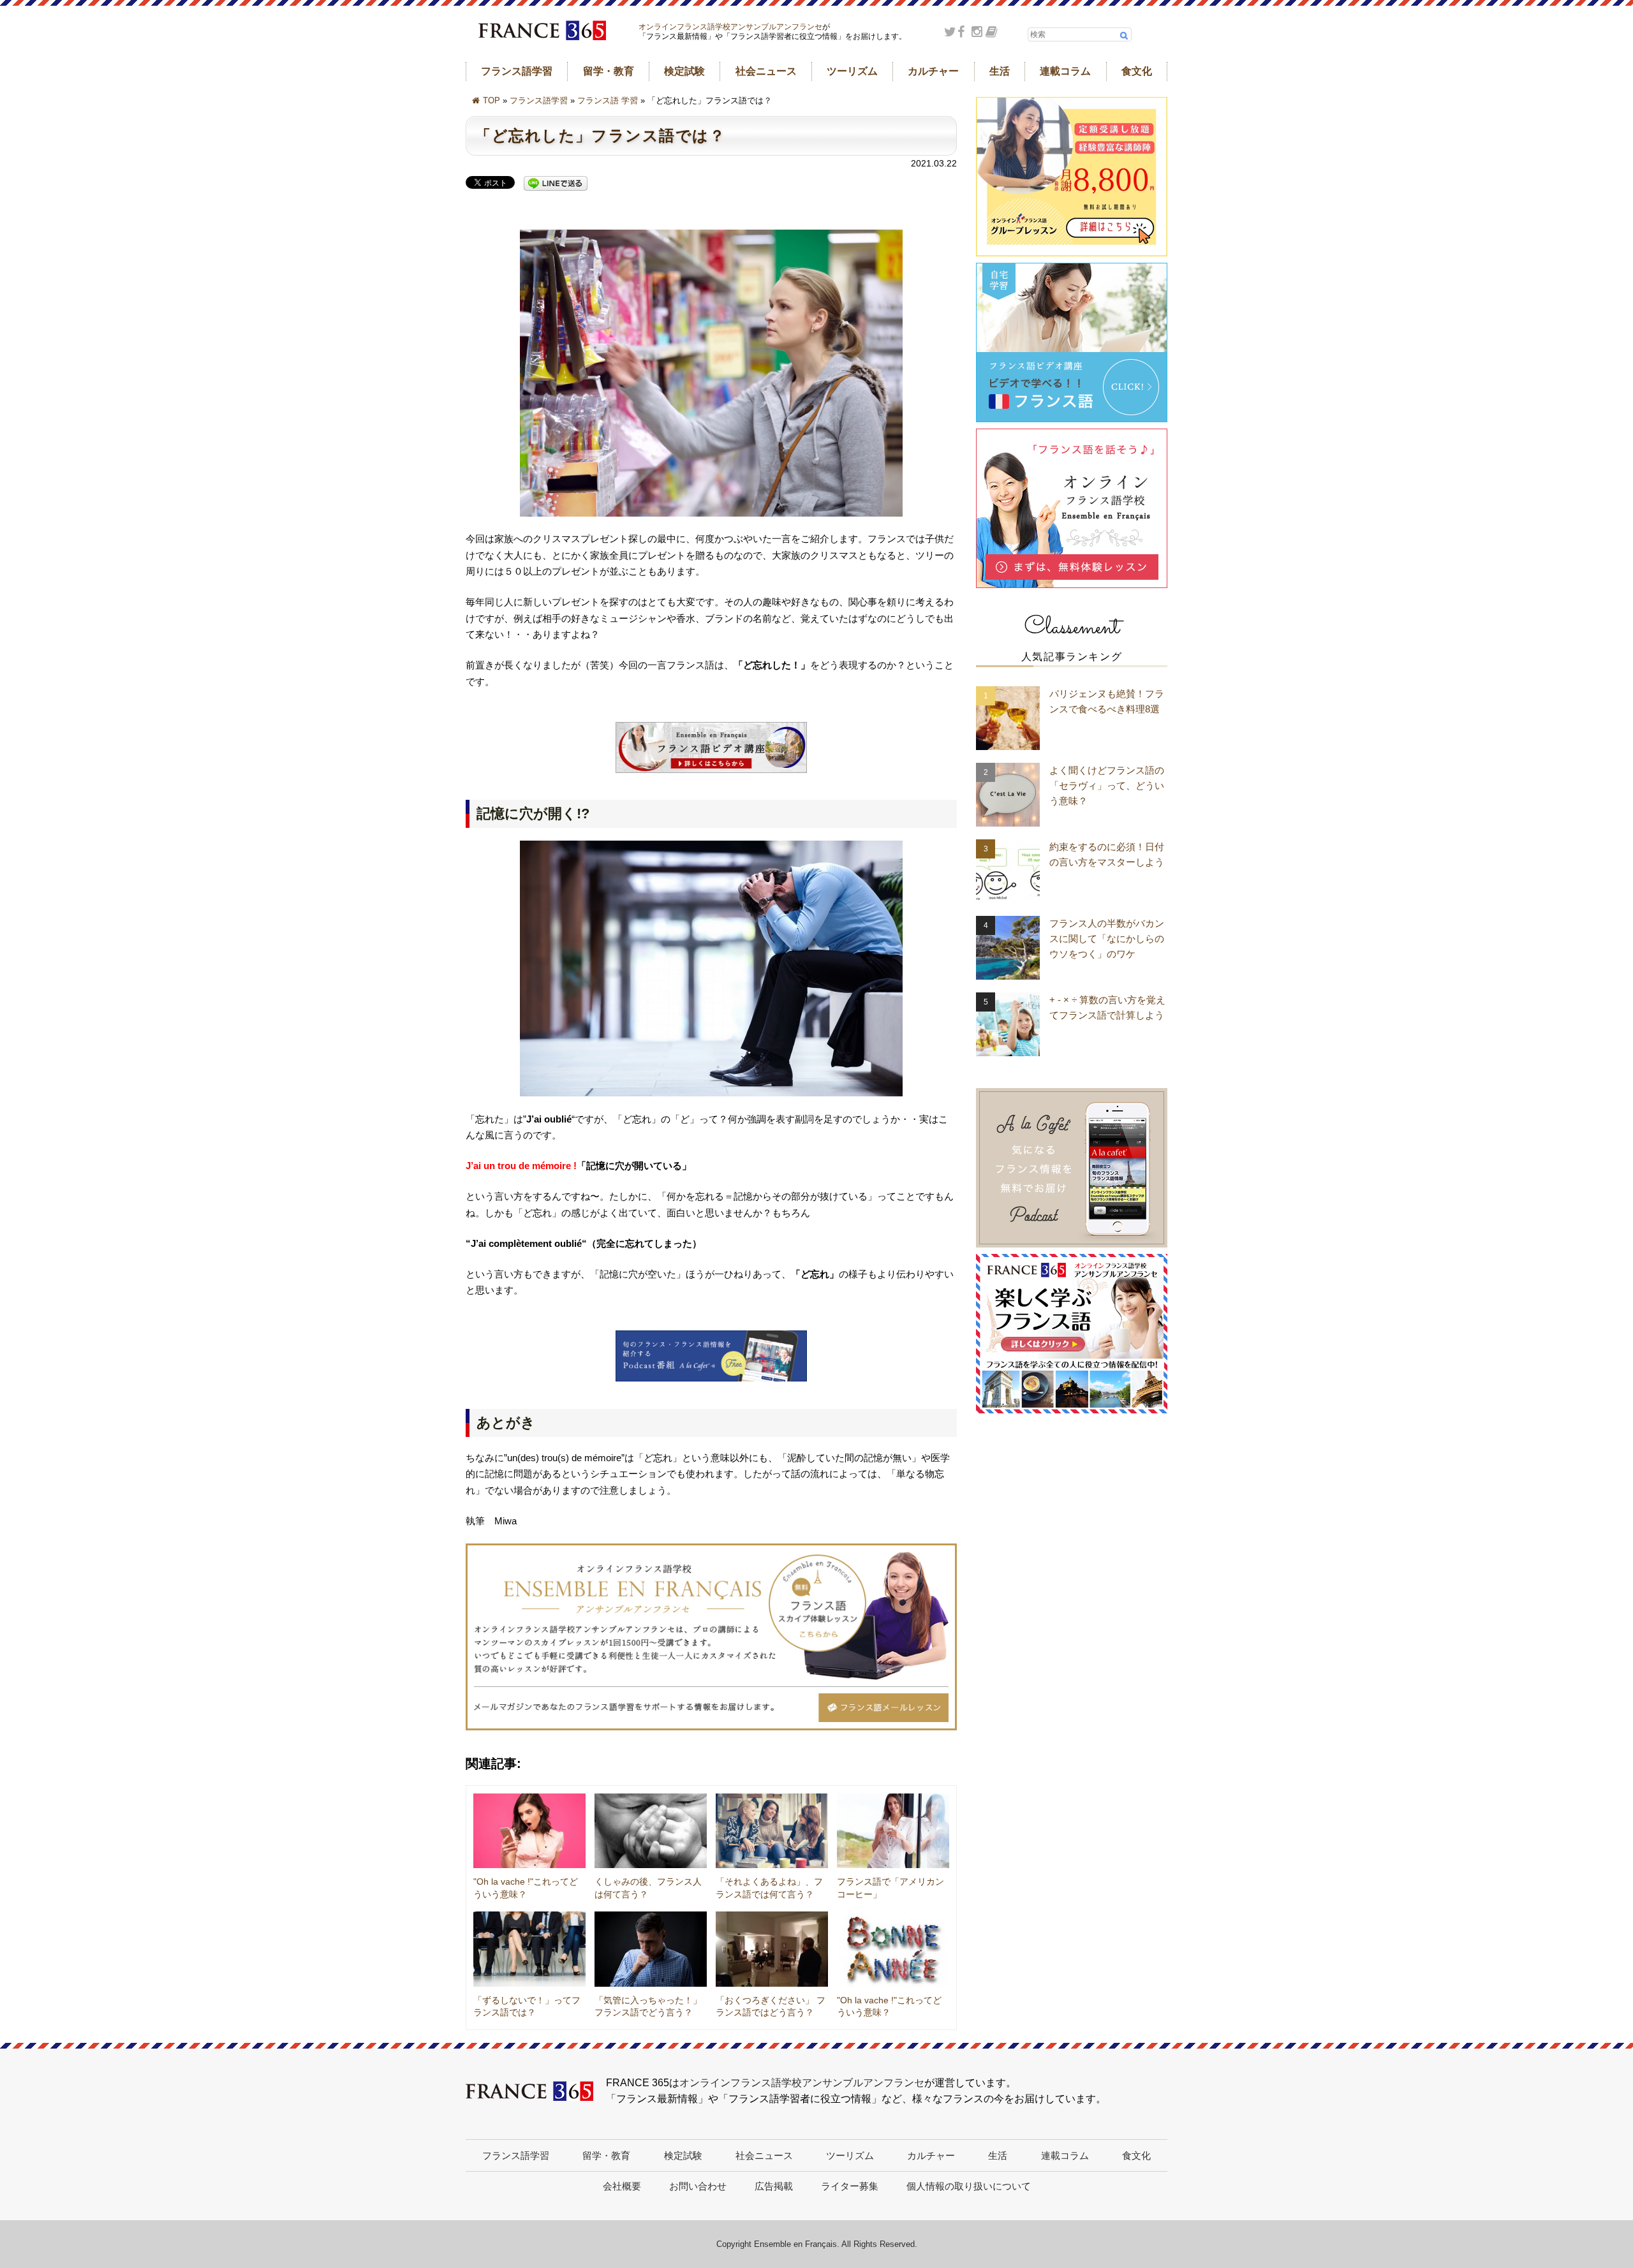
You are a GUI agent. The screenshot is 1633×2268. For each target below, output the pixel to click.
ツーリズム (852, 71)
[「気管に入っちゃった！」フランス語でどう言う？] (651, 1949)
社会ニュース (766, 71)
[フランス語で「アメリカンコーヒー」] (893, 1831)
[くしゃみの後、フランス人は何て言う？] (651, 1831)
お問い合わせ (698, 2186)
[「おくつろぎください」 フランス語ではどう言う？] (772, 1949)
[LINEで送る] (556, 184)
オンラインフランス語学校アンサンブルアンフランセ (730, 27)
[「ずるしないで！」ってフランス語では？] (529, 1949)
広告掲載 (774, 2186)
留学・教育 (609, 71)
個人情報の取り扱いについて (969, 2186)
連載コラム (1065, 71)
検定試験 (684, 71)
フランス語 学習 (608, 100)
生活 (1000, 71)
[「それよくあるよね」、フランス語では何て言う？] (772, 1831)
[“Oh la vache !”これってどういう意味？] (529, 1831)
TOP (491, 100)
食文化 (1137, 71)
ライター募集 (850, 2186)
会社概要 (622, 2186)
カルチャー (933, 71)
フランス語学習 (517, 71)
